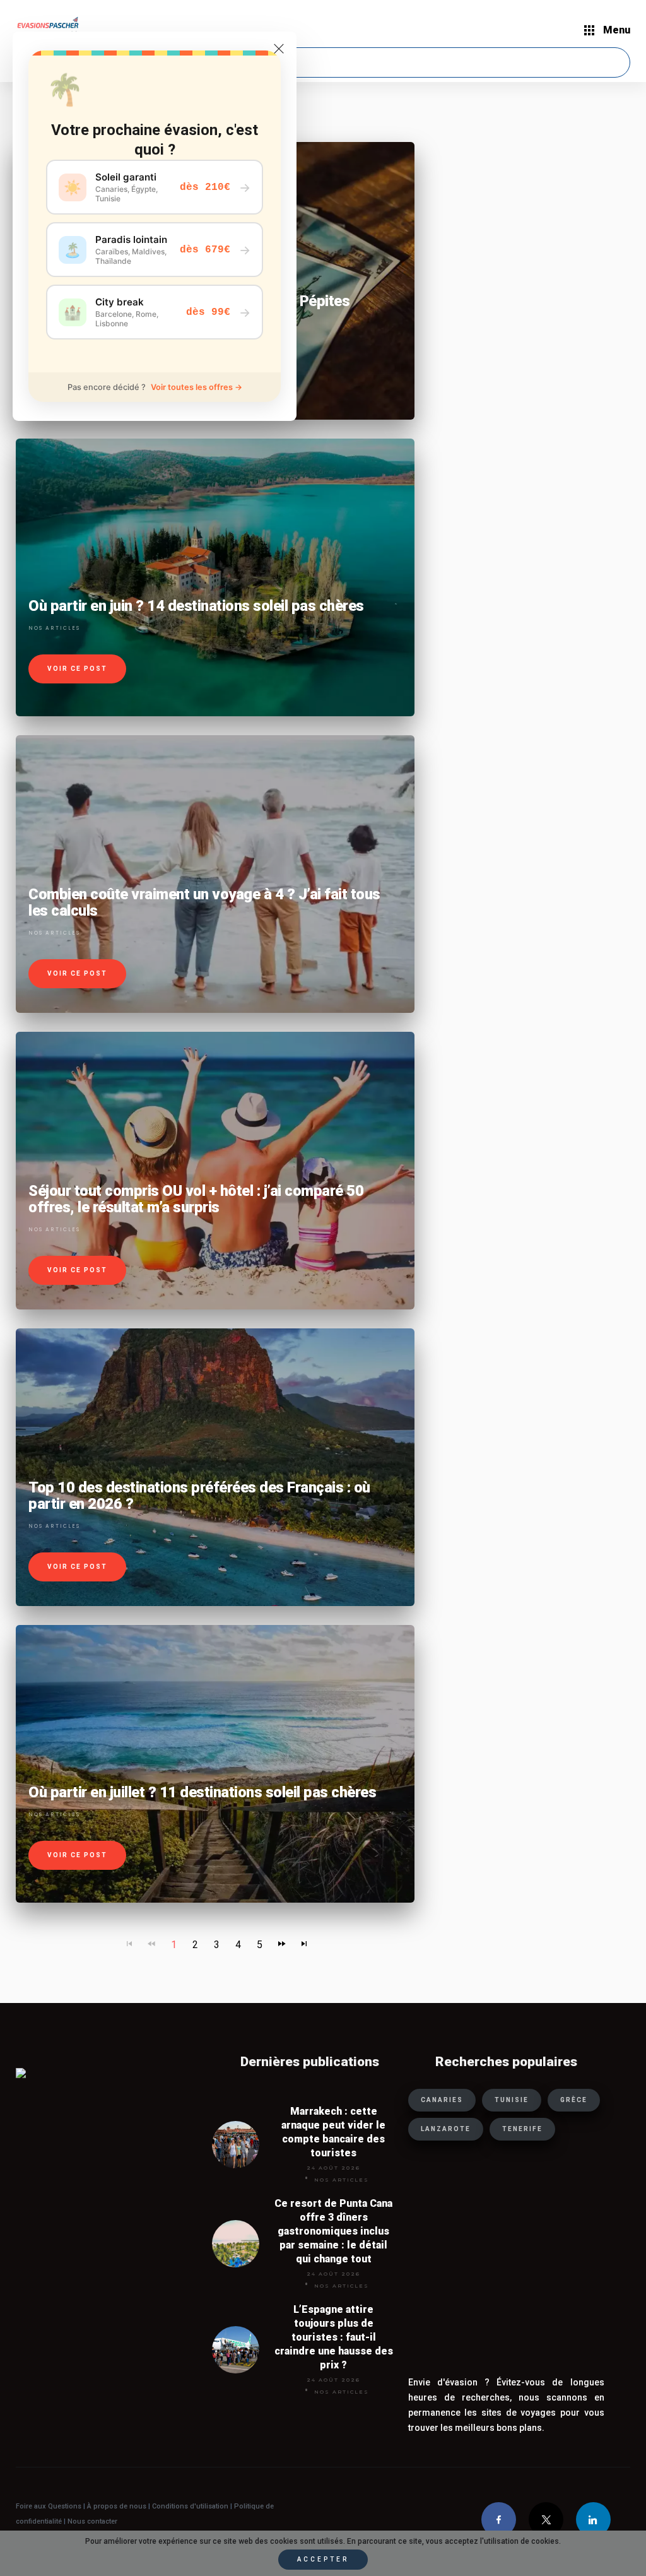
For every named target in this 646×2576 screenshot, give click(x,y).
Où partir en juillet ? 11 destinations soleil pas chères (202, 1792)
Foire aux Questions (49, 2506)
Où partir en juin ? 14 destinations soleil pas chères (196, 606)
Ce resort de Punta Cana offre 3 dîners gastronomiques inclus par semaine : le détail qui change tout (333, 2231)
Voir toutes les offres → (197, 387)
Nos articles (54, 628)
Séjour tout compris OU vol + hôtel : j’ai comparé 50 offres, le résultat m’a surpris (196, 1199)
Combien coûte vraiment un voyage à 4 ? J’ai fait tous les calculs (204, 902)
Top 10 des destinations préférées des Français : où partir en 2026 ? (199, 1496)
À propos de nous (117, 2506)
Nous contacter (92, 2521)
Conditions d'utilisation (191, 2506)
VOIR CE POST (77, 669)
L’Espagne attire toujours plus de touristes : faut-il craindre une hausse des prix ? (334, 2337)
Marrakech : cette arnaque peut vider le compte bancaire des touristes (333, 2132)
